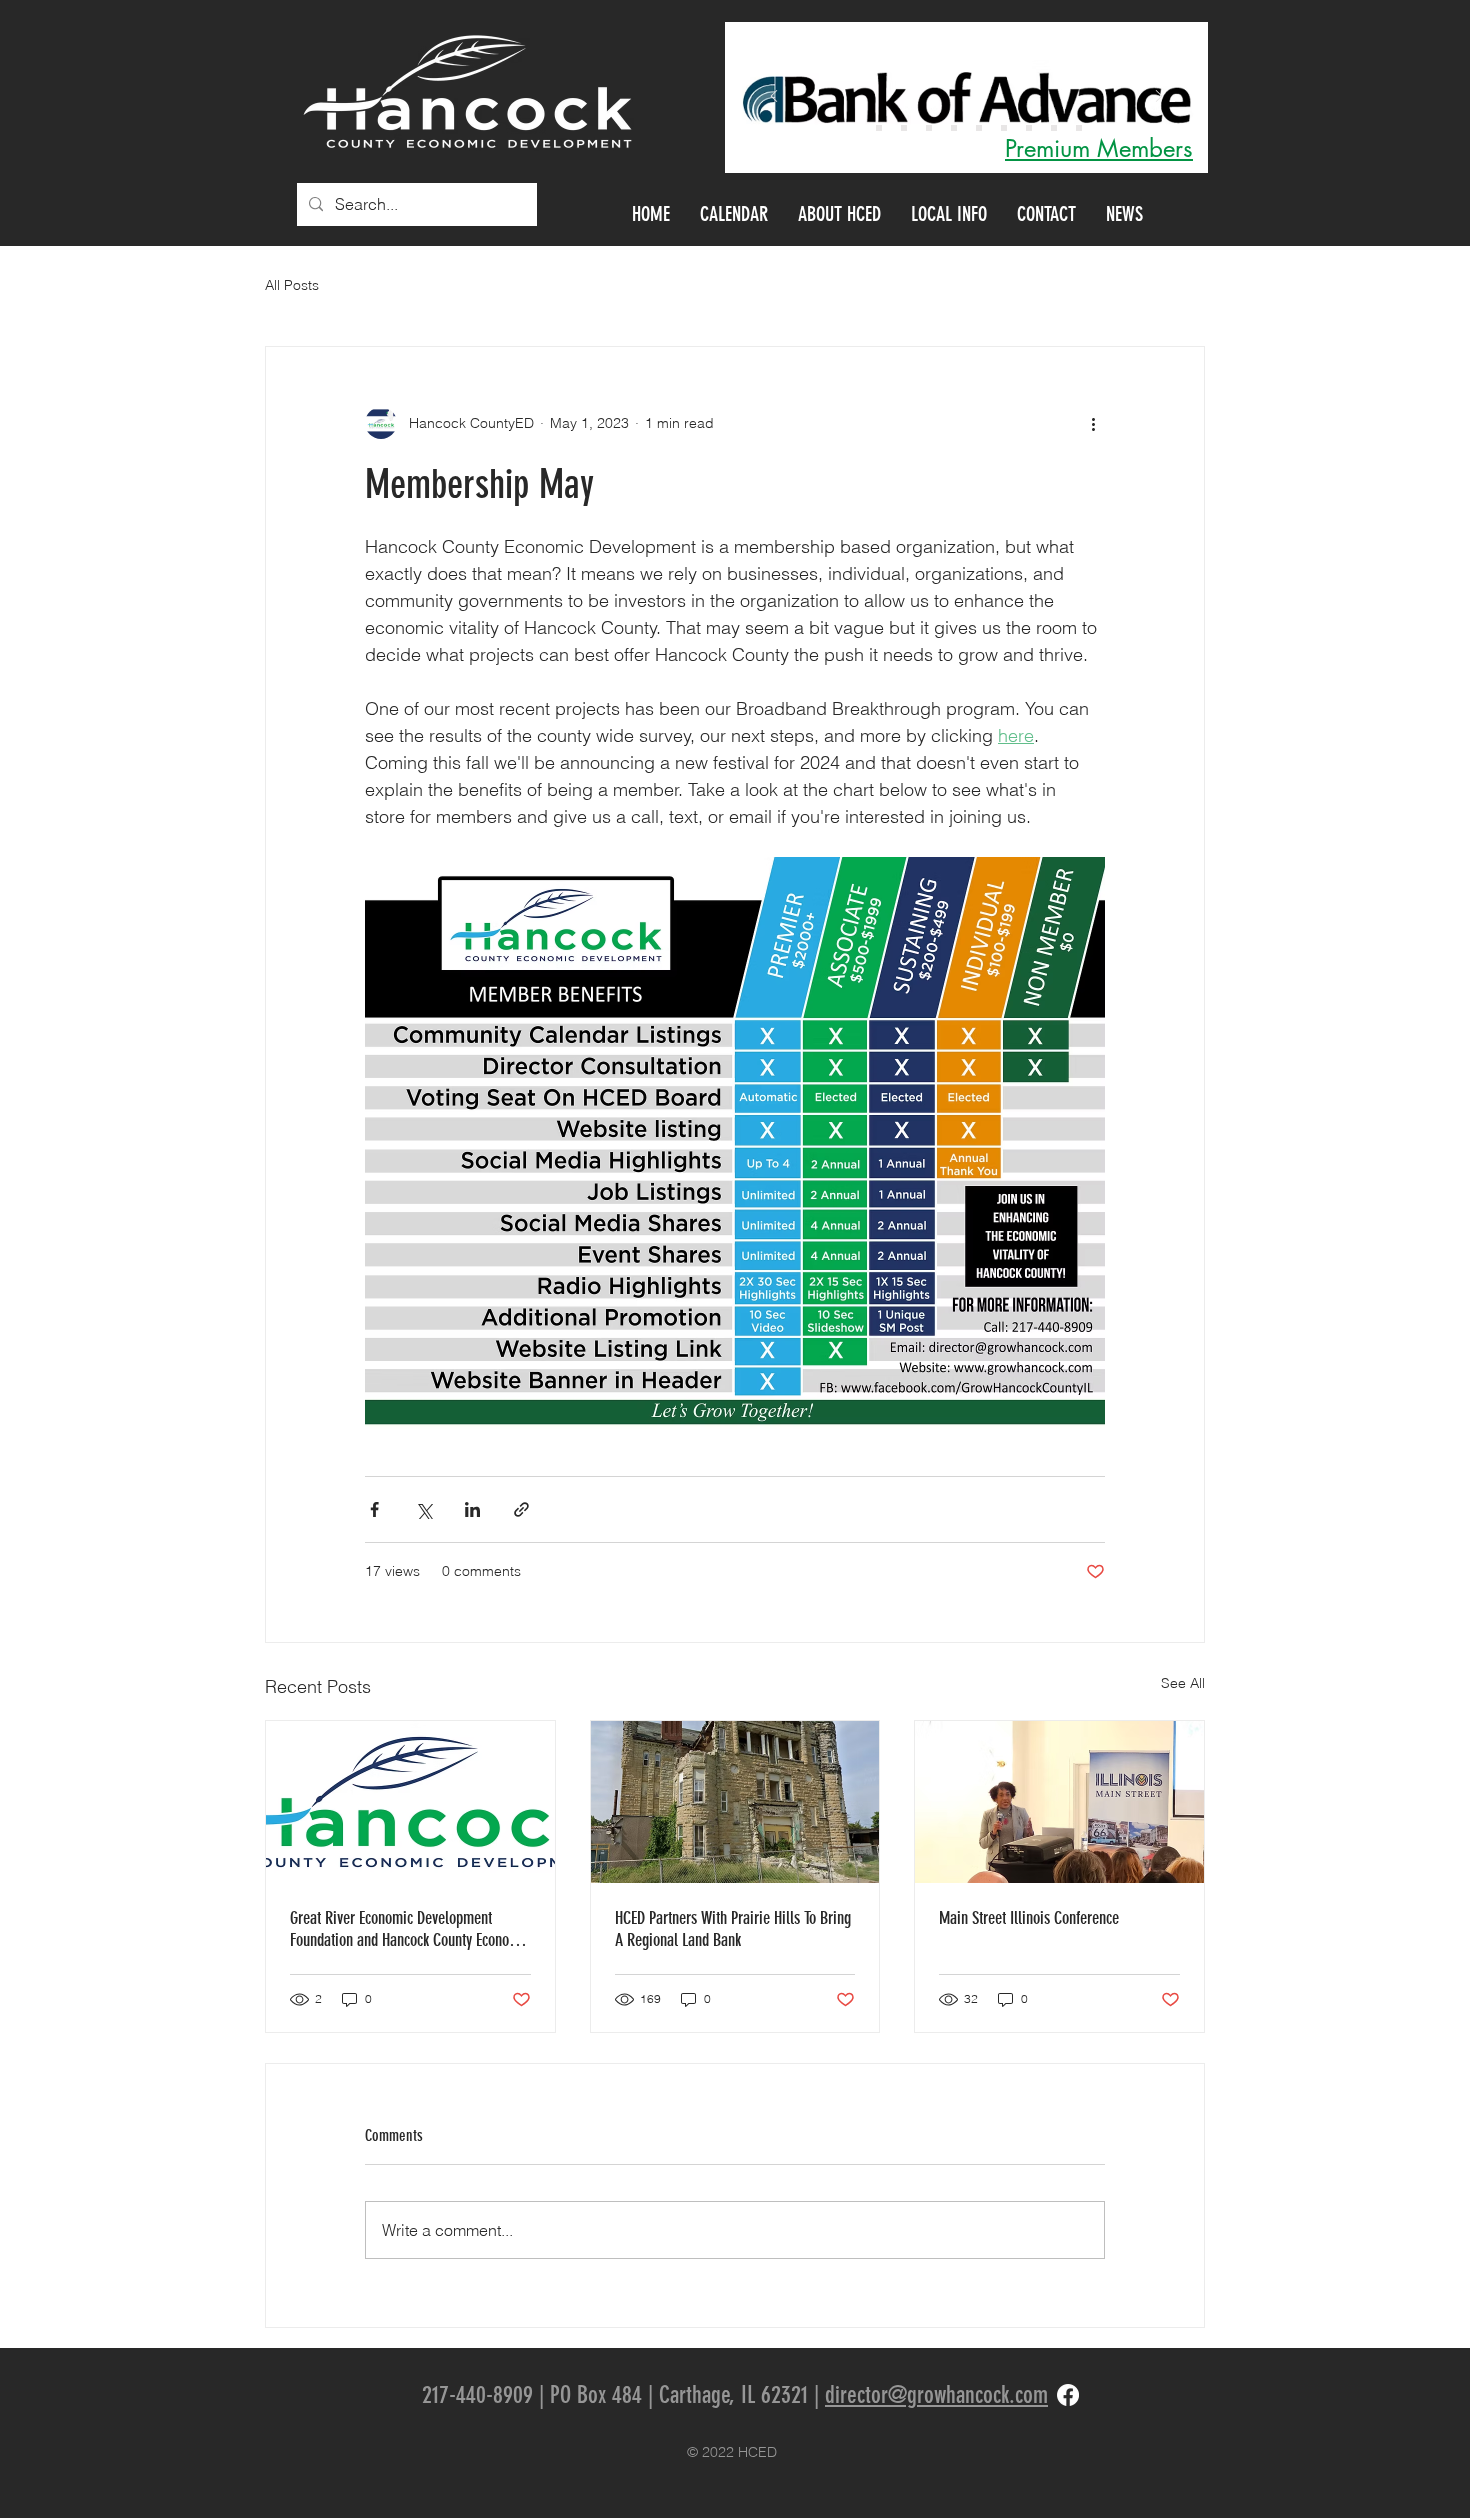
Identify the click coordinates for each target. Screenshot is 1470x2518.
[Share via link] (521, 1509)
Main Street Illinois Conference (1029, 1918)
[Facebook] (1068, 2395)
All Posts (292, 285)
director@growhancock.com (936, 2395)
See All (1183, 1683)
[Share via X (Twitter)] (423, 1509)
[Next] (1159, 97)
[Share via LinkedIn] (472, 1509)
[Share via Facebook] (374, 1509)
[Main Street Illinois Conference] (1059, 1802)
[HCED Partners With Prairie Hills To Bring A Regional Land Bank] (735, 1802)
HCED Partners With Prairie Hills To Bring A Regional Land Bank (733, 1929)
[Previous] (774, 97)
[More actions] (1093, 423)
